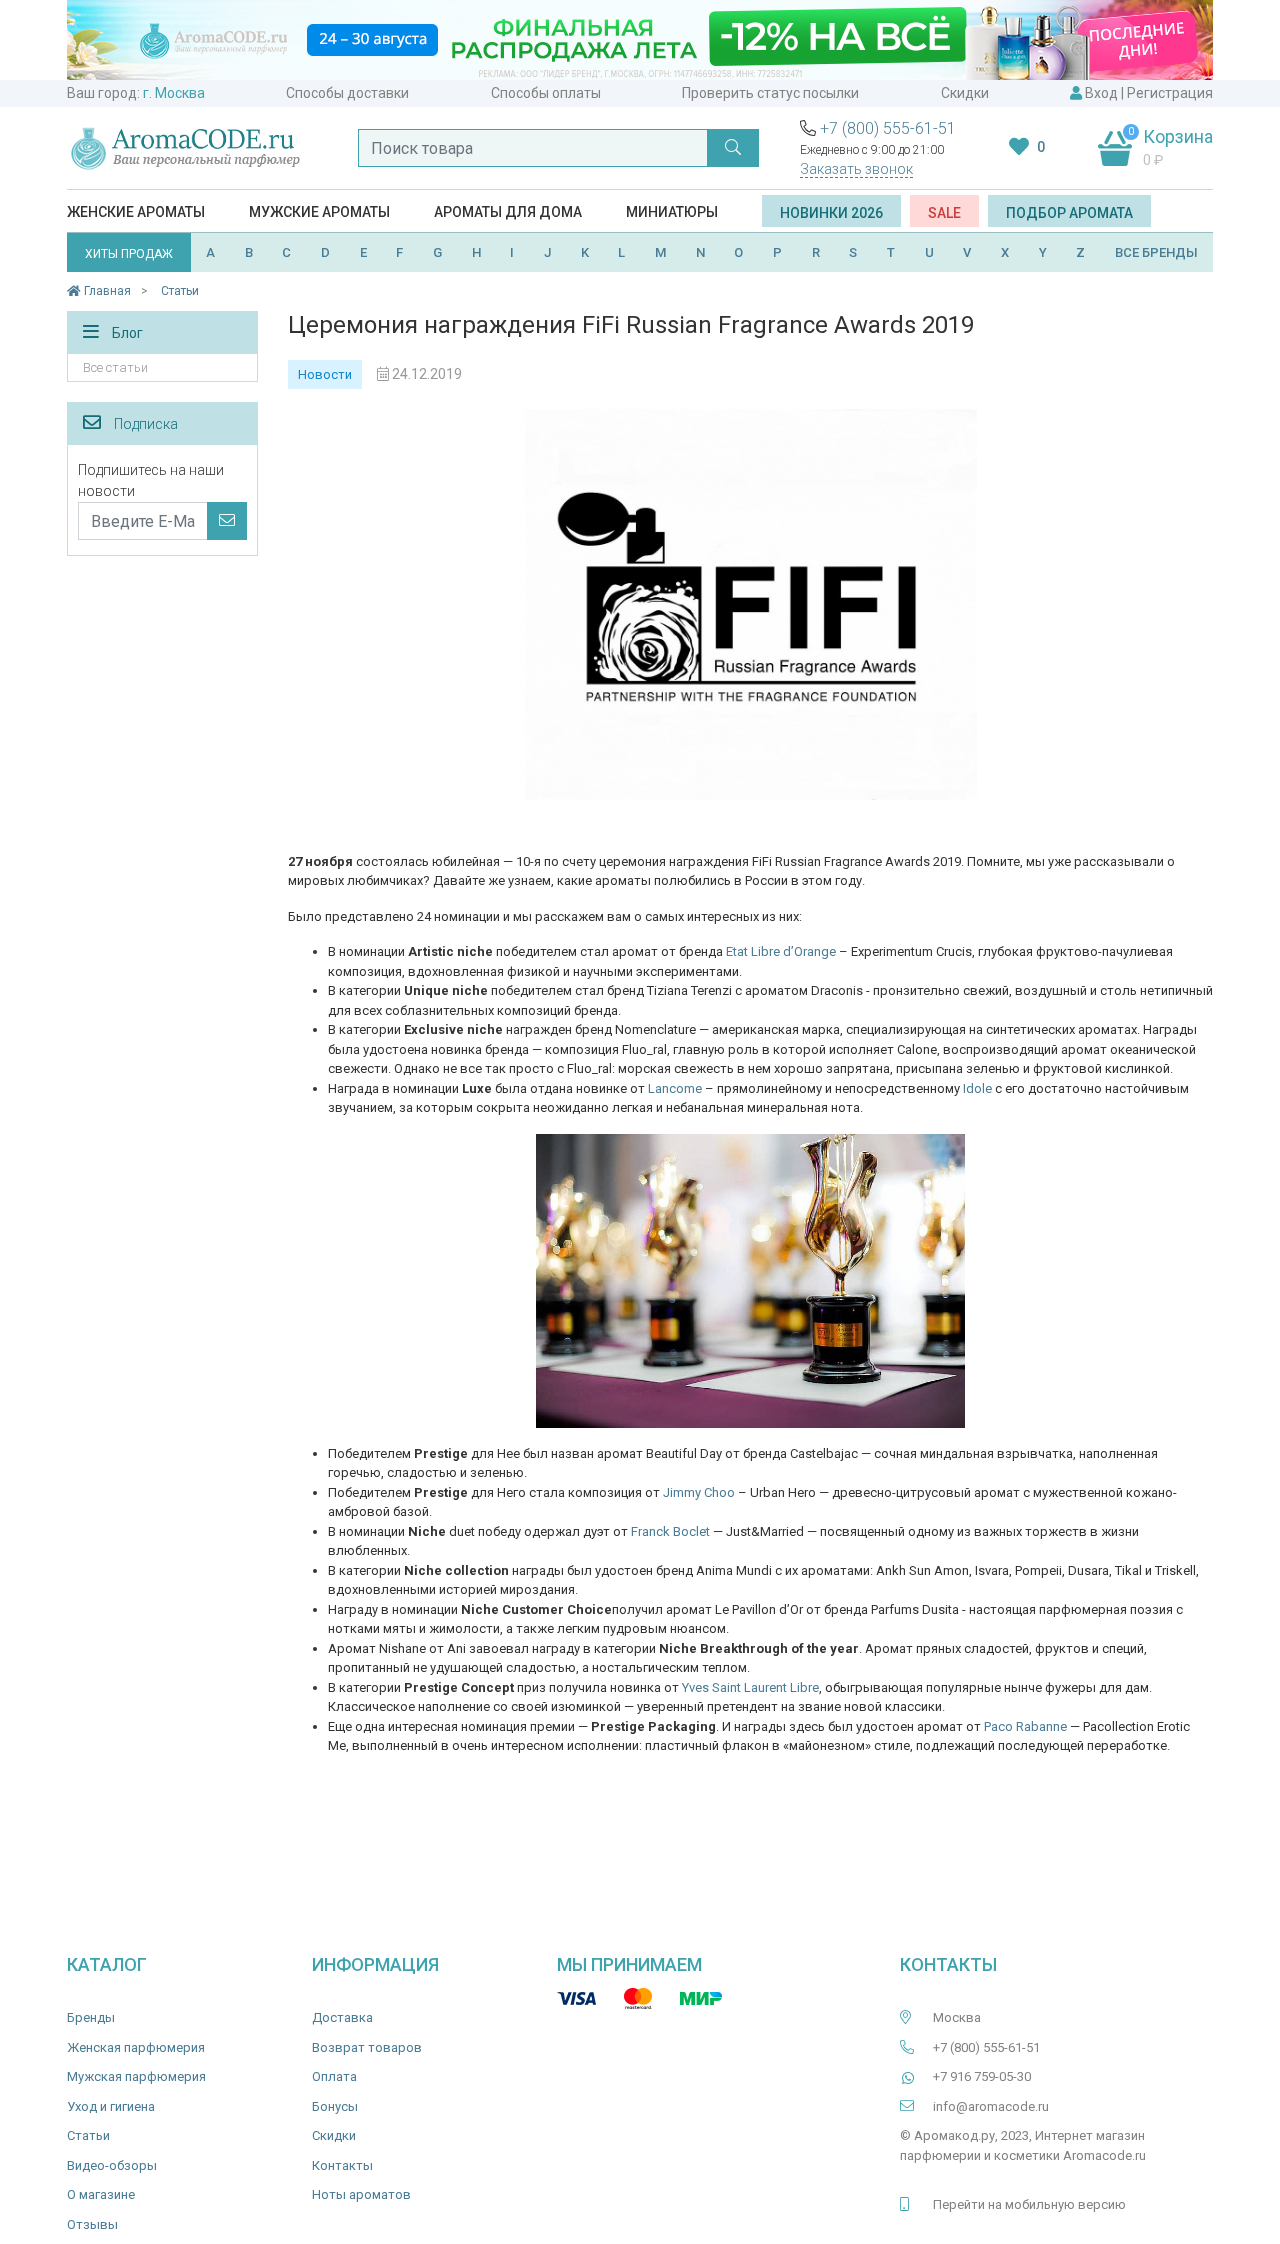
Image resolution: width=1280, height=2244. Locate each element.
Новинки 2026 (831, 213)
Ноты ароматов (361, 2194)
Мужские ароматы (319, 212)
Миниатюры (672, 212)
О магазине (101, 2194)
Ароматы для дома (508, 212)
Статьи (88, 2135)
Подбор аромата (1069, 213)
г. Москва (174, 93)
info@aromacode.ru (991, 2106)
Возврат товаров (367, 2047)
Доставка (342, 2017)
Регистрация (1170, 93)
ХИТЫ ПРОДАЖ (129, 254)
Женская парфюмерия (136, 2047)
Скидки (965, 93)
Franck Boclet (670, 1531)
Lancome (675, 1088)
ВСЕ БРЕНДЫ (1156, 252)
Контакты (342, 2165)
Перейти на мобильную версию (1029, 2204)
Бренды (91, 2017)
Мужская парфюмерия (136, 2076)
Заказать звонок (856, 169)
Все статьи (115, 367)
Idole (977, 1088)
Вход (1101, 93)
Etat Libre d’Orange (781, 951)
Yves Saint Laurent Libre (750, 1687)
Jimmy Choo (699, 1492)
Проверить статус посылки (770, 93)
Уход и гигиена (111, 2106)
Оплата (334, 2076)
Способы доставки (347, 93)
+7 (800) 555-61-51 (888, 128)
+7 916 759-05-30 (982, 2076)
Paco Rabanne (1025, 1726)
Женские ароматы (136, 212)
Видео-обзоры (112, 2165)
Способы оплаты (546, 93)
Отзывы (92, 2224)
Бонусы (335, 2106)
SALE (944, 213)
